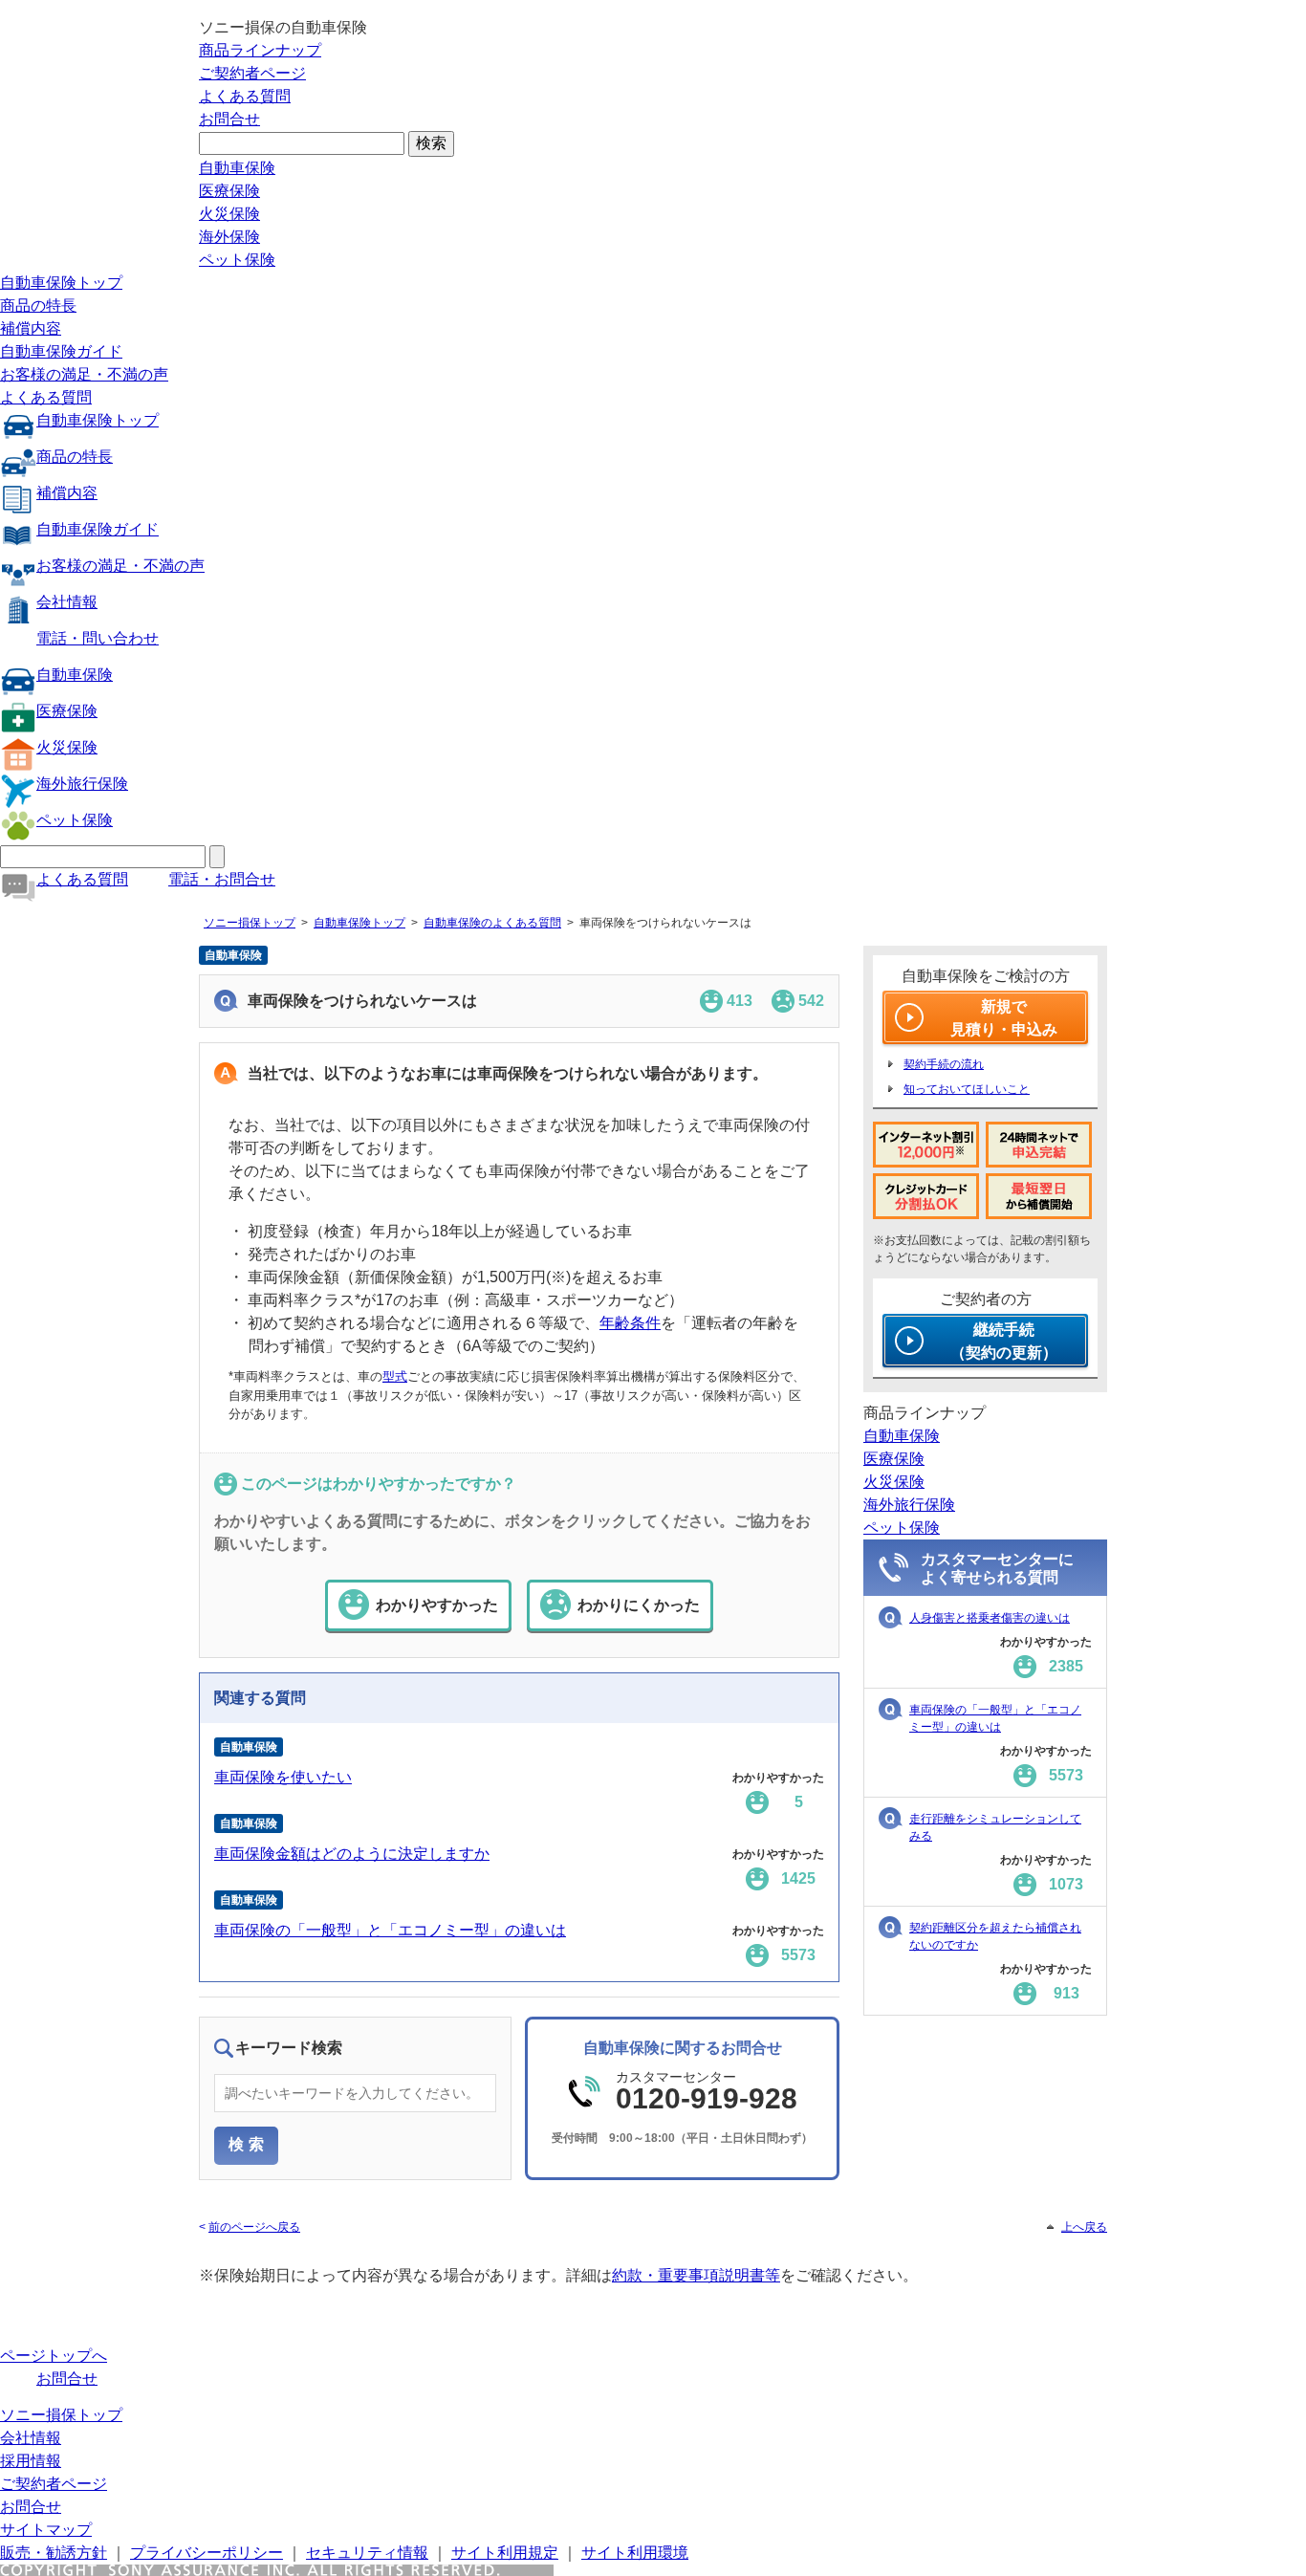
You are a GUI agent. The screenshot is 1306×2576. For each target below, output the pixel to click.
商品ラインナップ (260, 50)
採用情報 (31, 2461)
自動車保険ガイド (61, 351)
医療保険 (229, 191)
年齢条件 (630, 1323)
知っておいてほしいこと (967, 1089)
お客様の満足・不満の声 (84, 374)
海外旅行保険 (82, 784)
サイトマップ (46, 2530)
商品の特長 (38, 306)
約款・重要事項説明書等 (696, 2275)
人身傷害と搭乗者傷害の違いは (990, 1618)
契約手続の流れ (944, 1064)
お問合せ (229, 119)
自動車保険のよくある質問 (492, 923)
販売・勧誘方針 (54, 2553)
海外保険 (229, 237)
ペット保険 (237, 260)
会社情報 (67, 602)
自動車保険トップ (61, 283)
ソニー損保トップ (250, 923)
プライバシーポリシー (207, 2553)
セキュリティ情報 (367, 2553)
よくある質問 (245, 96)
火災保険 (229, 214)
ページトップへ (54, 2356)
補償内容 (31, 328)
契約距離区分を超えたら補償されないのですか (995, 1936)
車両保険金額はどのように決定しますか (352, 1854)
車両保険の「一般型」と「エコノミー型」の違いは (390, 1930)
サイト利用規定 (505, 2553)
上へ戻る (1084, 2227)
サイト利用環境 (635, 2553)
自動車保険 (237, 168)
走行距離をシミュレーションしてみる (995, 1827)
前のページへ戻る (254, 2227)
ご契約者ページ (252, 73)
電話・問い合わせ (98, 638)
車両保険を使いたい (283, 1777)
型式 (395, 1376)
